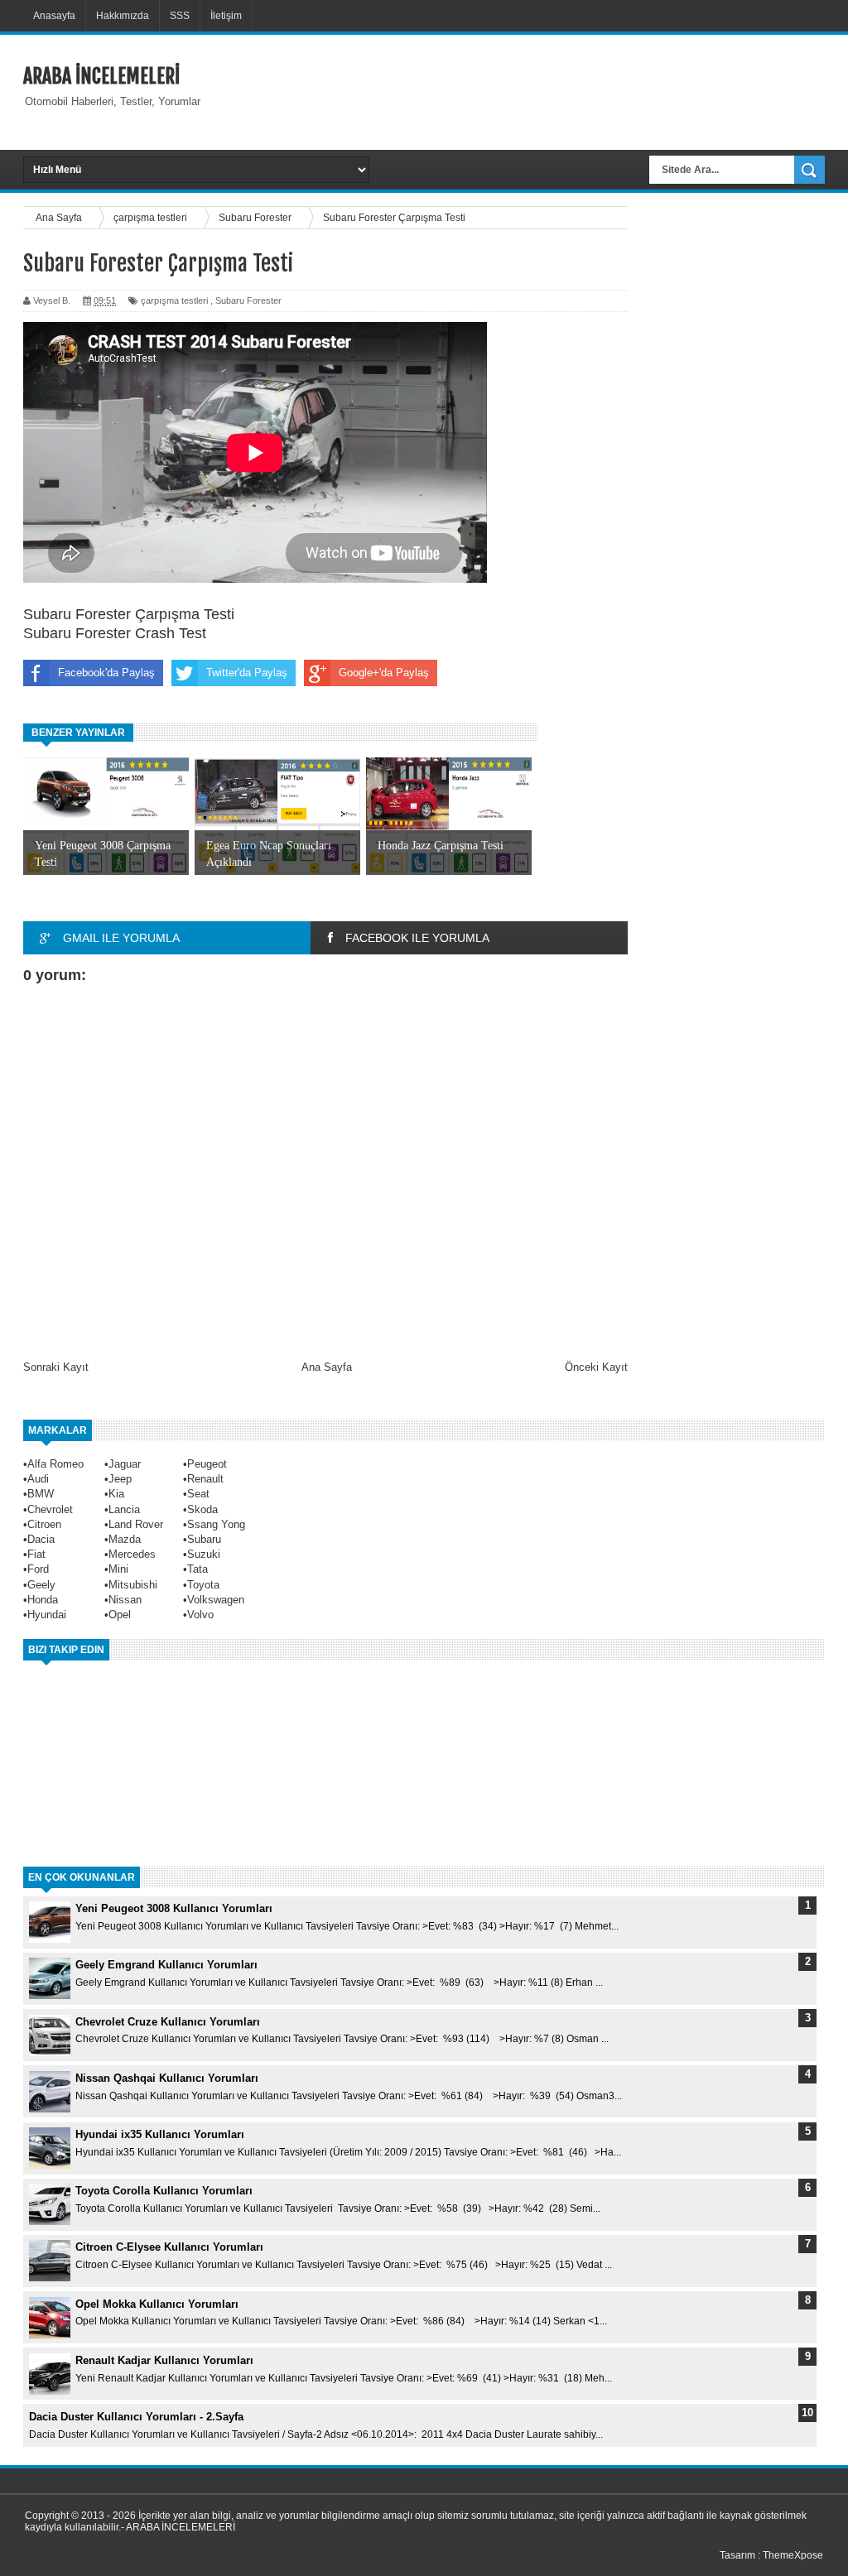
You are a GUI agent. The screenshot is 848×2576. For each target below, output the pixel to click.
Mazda (125, 1539)
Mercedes (132, 1554)
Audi (38, 1479)
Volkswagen (216, 1600)
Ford (38, 1569)
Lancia (124, 1509)
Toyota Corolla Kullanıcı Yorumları (164, 2191)
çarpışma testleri (174, 300)
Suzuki (204, 1554)
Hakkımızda (123, 16)
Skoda (202, 1509)
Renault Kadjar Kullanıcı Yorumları (164, 2360)
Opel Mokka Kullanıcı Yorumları (157, 2304)
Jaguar (125, 1464)
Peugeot (207, 1464)
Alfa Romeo (55, 1464)
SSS (180, 16)
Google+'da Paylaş (384, 673)
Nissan (125, 1600)
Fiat (36, 1554)
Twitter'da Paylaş (247, 673)
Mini (118, 1569)
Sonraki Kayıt (56, 1367)
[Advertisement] (542, 90)
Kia (116, 1494)
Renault (205, 1479)
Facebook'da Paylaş (106, 673)
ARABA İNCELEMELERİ (101, 76)
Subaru (204, 1539)
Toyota (203, 1585)
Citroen (44, 1524)
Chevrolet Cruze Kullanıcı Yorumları (168, 2022)
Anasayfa (54, 16)
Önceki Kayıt (596, 1367)
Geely (41, 1585)
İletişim (226, 16)
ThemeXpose (793, 2555)
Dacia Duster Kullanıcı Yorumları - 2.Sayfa (136, 2417)
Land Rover (136, 1524)
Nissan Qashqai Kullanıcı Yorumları (167, 2078)
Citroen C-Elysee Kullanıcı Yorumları (169, 2247)
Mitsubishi (133, 1585)
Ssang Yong (216, 1524)
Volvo (200, 1615)
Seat (198, 1494)
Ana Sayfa (327, 1367)
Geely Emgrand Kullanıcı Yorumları (166, 1965)
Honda (43, 1600)
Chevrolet (50, 1509)
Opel (120, 1615)
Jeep (120, 1479)
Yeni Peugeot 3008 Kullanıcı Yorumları (174, 1908)
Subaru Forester (248, 300)
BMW (41, 1494)
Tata (198, 1569)
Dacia (41, 1539)
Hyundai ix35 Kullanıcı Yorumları (160, 2134)
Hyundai (47, 1615)
